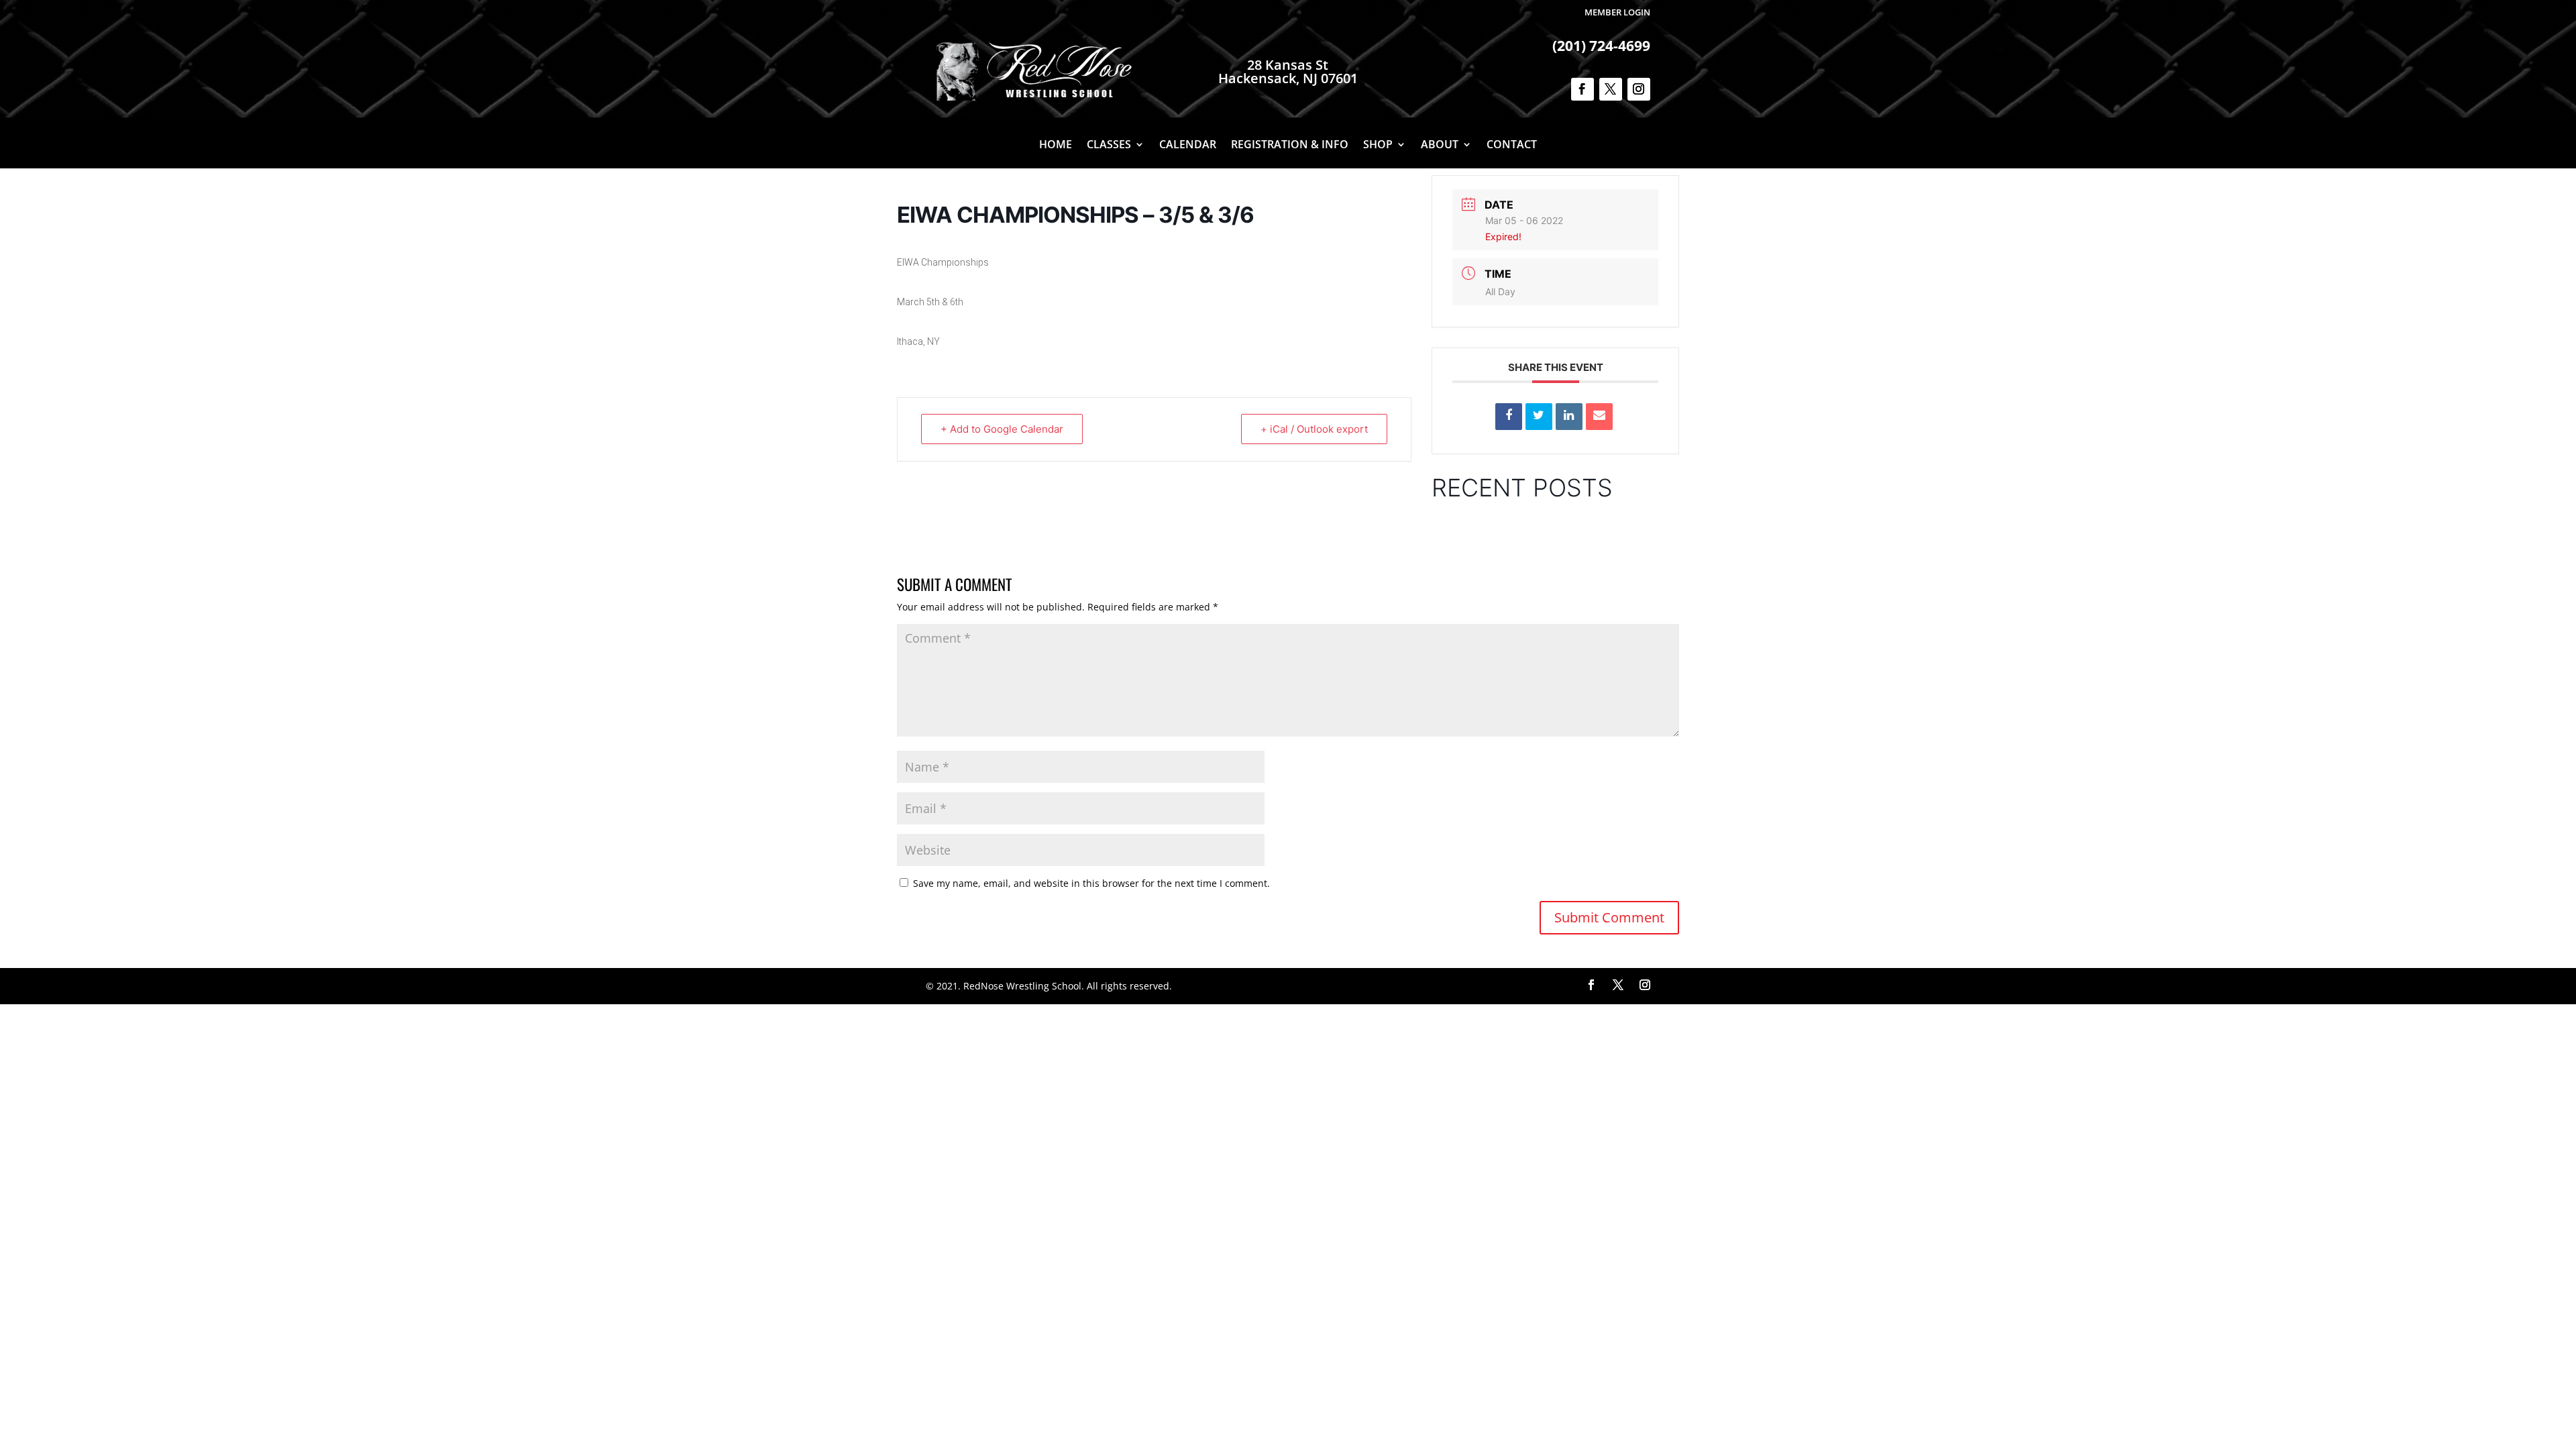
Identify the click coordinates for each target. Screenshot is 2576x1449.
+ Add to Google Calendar (1002, 429)
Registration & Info (1290, 146)
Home (1056, 146)
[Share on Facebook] (1509, 417)
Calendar (1188, 146)
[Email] (1599, 417)
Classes (1109, 146)
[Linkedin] (1569, 417)
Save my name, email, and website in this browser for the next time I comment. (1091, 883)
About (1440, 146)
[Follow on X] (1611, 89)
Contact (1512, 146)
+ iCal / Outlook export (1314, 429)
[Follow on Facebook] (1582, 89)
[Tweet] (1539, 417)
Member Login (1617, 12)
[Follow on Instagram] (1639, 89)
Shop (1378, 146)
